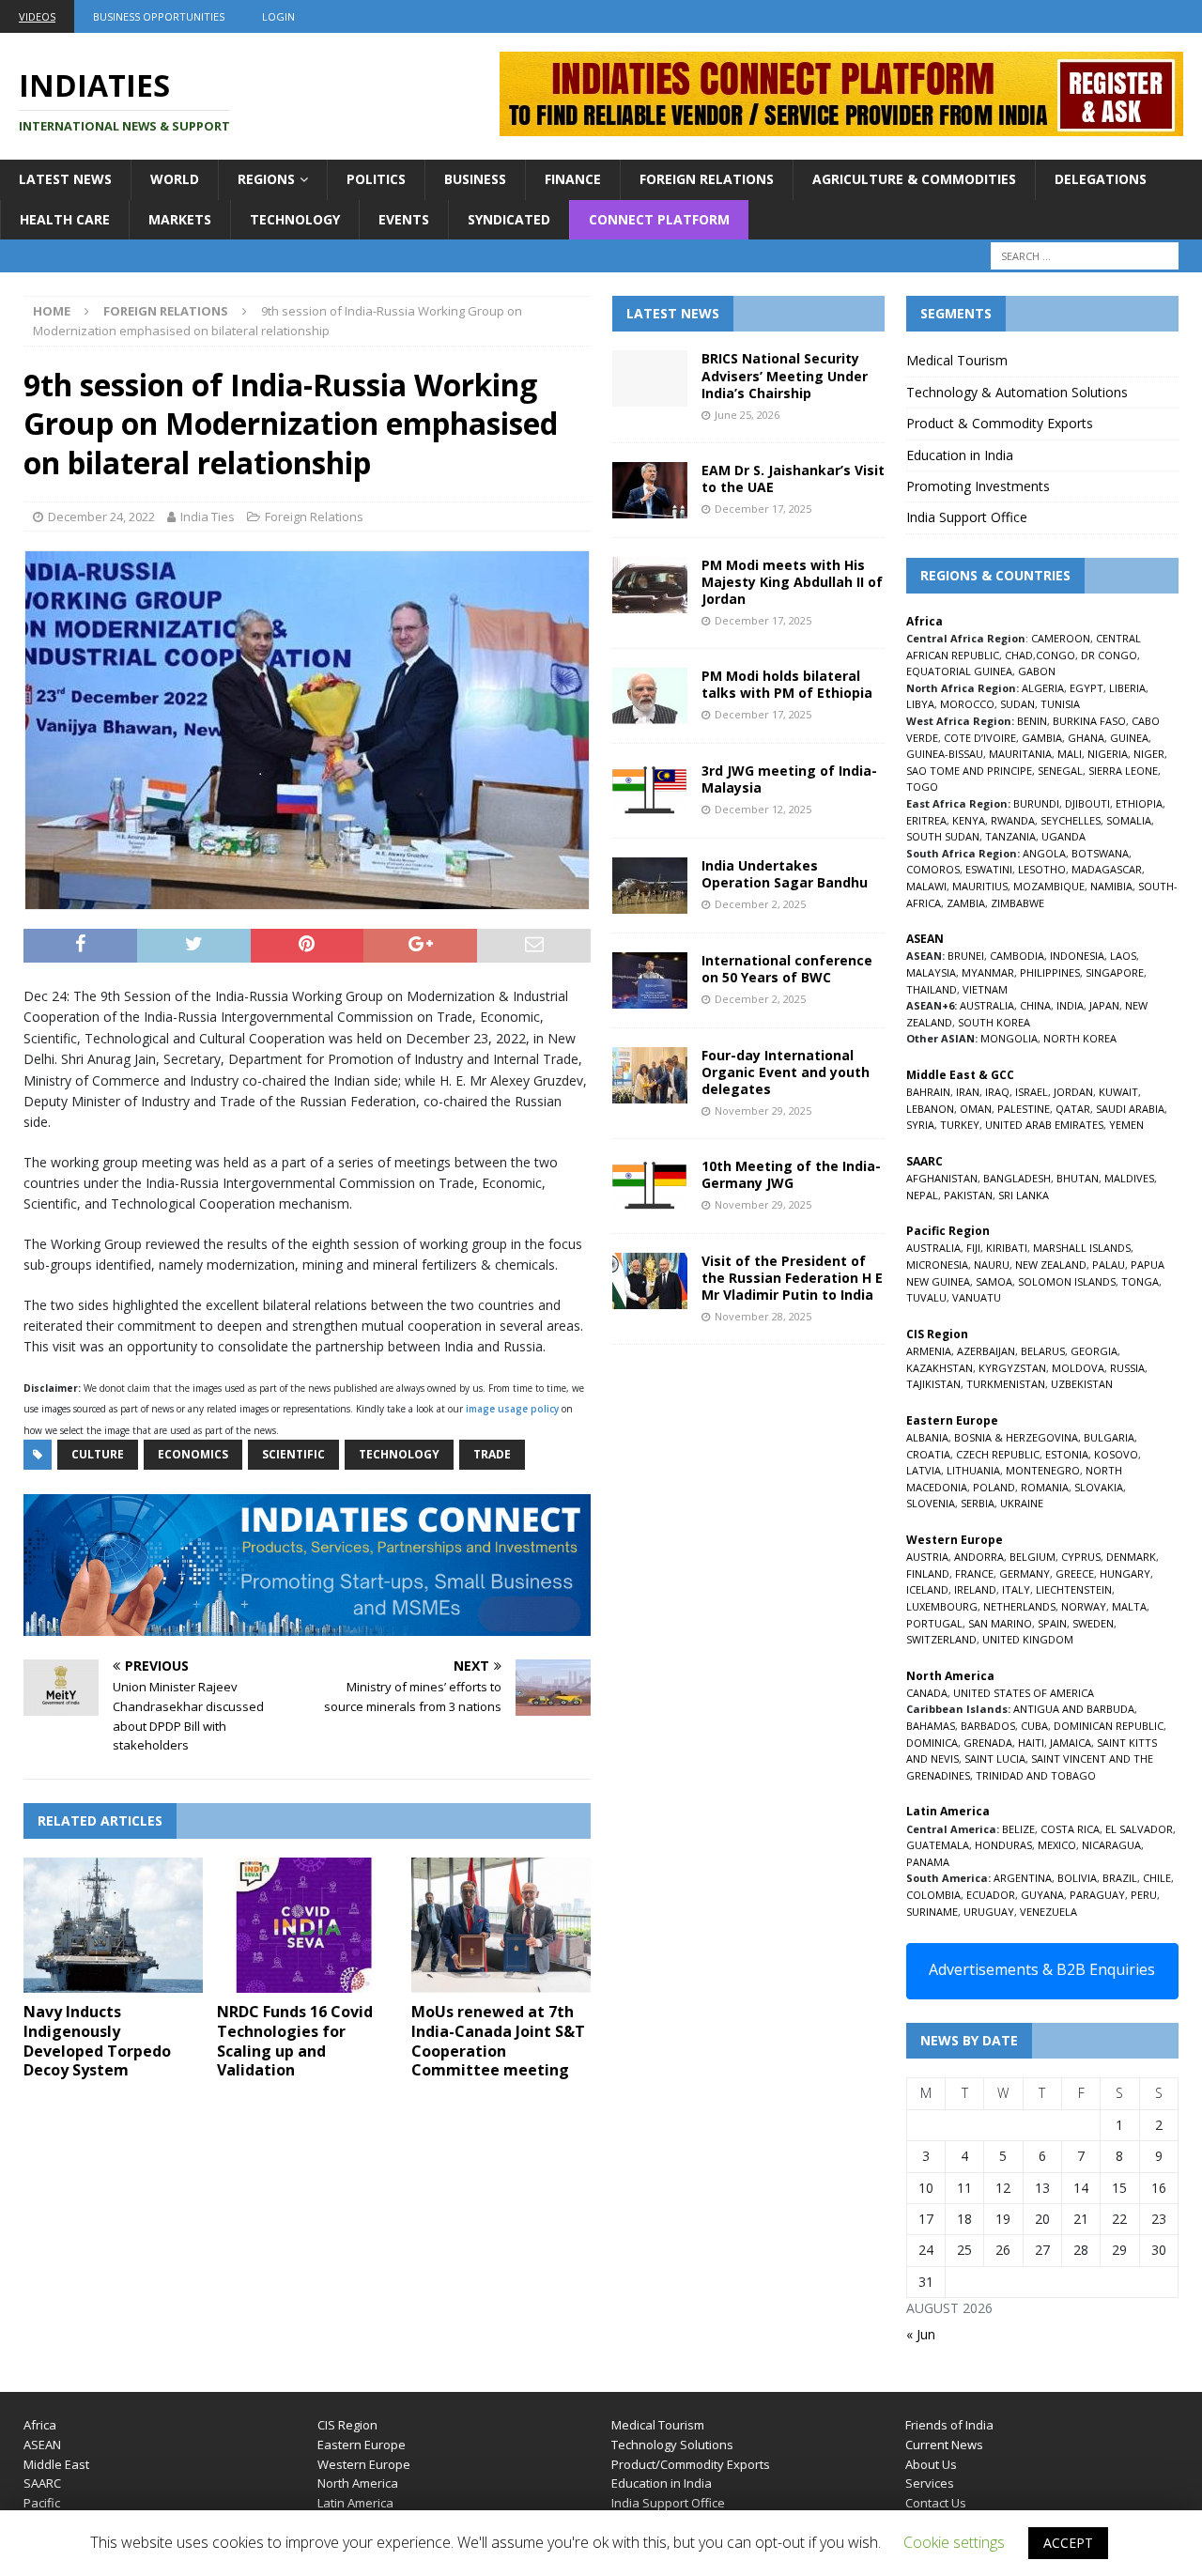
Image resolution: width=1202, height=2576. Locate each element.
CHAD (1019, 655)
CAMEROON (1061, 638)
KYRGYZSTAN (1012, 1368)
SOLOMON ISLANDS (1067, 1281)
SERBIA (978, 1503)
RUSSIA (1127, 1368)
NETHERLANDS (1019, 1606)
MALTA (1129, 1606)
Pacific (42, 2503)
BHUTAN (1078, 1178)
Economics (193, 1454)
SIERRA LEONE (1123, 771)
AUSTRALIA (987, 1005)
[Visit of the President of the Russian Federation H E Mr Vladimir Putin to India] (650, 1281)
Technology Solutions (672, 2445)
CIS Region (347, 2425)
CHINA (1035, 1005)
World (175, 179)
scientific (293, 1454)
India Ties (208, 517)
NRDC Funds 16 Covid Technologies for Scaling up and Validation (295, 2041)
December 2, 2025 (760, 904)
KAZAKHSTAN (940, 1368)
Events (404, 219)
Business (475, 179)
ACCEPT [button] (1068, 2543)
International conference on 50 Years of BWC (787, 969)
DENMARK (1131, 1557)
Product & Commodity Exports (1000, 423)
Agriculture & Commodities (914, 179)
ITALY (1016, 1589)
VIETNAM (985, 989)
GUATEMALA (938, 1845)
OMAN (976, 1109)
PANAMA (928, 1862)
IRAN (968, 1092)
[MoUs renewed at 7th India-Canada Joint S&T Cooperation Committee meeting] (501, 1925)
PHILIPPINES (1050, 972)
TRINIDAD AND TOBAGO (1036, 1775)
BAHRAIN (928, 1092)
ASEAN (925, 939)
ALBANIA (927, 1437)
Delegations (1101, 179)
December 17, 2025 (763, 509)
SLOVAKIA (1099, 1487)
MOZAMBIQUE (1049, 886)
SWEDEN (1093, 1623)
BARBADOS (988, 1726)
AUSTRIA (927, 1557)
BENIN (1032, 721)
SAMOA (994, 1281)
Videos (37, 16)
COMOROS (933, 869)
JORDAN (1073, 1092)
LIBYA (920, 704)
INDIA (1070, 1005)
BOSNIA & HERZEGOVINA (1016, 1437)
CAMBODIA (1017, 956)
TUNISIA (1060, 704)
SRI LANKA (1024, 1195)
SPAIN (1052, 1623)
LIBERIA (1127, 688)
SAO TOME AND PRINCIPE (969, 771)
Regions (266, 179)
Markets (180, 219)
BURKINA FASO (1089, 721)
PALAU (1109, 1265)
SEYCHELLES (1071, 820)
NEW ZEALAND (1051, 1265)
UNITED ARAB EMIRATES (1044, 1125)
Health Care (65, 219)
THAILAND (932, 989)
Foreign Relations (707, 179)
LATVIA (924, 1470)
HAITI (1031, 1743)
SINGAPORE (1115, 972)
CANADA (927, 1693)
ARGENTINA (1023, 1878)
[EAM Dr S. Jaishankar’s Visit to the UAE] (650, 490)
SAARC (42, 2483)
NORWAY (1084, 1606)
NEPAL (922, 1195)
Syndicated (509, 219)
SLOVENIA (931, 1503)
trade (492, 1454)
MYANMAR (988, 972)
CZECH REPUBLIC (998, 1454)
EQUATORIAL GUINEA (959, 671)
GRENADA (988, 1743)
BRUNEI (966, 956)
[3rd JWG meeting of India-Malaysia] (650, 791)
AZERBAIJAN (986, 1351)
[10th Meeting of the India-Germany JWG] (650, 1186)
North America (358, 2483)
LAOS (1123, 956)
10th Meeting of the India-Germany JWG (791, 1174)
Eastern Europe (362, 2445)
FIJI (973, 1248)
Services (930, 2483)
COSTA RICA (1070, 1829)
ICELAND (927, 1589)
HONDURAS (1003, 1845)
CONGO (1056, 655)
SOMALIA (1129, 820)
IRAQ (997, 1092)
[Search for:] (1085, 256)
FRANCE (974, 1573)
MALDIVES (1129, 1178)
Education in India (960, 455)
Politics (376, 179)
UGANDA (1063, 836)
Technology (295, 219)
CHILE (1157, 1878)
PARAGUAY (1097, 1895)
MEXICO (1057, 1845)
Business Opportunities (159, 16)
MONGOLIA (1009, 1038)
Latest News (65, 179)
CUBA (1034, 1726)
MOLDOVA (1078, 1368)
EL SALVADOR (1139, 1829)
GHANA (1086, 738)
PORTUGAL (934, 1623)
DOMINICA (932, 1743)
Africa (40, 2425)
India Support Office (967, 517)
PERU (1144, 1895)
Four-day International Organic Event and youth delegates (786, 1072)
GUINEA (1129, 738)
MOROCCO (967, 704)
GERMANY (1025, 1573)
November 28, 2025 (763, 1316)
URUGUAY (989, 1912)
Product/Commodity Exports (691, 2464)
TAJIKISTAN (933, 1384)
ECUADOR (991, 1895)
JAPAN (1104, 1005)
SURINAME (932, 1912)
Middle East (56, 2464)
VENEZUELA (1048, 1912)
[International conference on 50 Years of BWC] (650, 980)
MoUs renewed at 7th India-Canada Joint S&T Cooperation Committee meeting (498, 2041)
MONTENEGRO (1043, 1470)
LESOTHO (1042, 869)
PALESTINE (1024, 1109)
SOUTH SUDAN (943, 836)
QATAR (1073, 1109)
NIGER (1149, 754)
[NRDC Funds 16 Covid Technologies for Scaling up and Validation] (307, 1925)
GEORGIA (1094, 1351)
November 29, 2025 (763, 1111)
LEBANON (930, 1109)
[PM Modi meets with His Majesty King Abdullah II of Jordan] (650, 585)
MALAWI (926, 886)
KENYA (969, 820)
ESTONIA (1067, 1454)
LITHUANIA (973, 1470)
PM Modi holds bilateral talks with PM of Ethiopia (787, 684)
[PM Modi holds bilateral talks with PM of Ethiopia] (650, 696)
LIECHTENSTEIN (1074, 1589)
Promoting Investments (978, 486)
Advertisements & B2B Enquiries (1042, 1969)
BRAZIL (1120, 1878)
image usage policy (512, 1409)
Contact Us (936, 2503)
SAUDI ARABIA (1130, 1109)
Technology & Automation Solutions (1017, 392)
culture (98, 1454)
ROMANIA (1045, 1487)
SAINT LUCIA (995, 1758)
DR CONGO (1109, 655)
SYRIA (920, 1125)
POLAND (994, 1487)
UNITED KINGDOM (1028, 1639)
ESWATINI (989, 869)
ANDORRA (979, 1557)
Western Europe (364, 2464)
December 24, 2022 (101, 517)
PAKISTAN (968, 1195)
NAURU (992, 1265)
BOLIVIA (1077, 1878)
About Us (931, 2464)
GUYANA (1042, 1895)
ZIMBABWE (1017, 903)
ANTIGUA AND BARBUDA (1074, 1709)
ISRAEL (1032, 1092)
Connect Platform (659, 219)
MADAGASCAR (1107, 869)
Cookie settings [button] (954, 2542)
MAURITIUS (980, 886)
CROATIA (928, 1454)
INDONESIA (1077, 956)
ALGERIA (1043, 688)
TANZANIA (1010, 836)
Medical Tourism (957, 360)
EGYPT (1086, 688)
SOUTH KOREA (994, 1022)
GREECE (1075, 1573)
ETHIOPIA (1139, 803)
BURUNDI (1036, 803)
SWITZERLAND (941, 1639)
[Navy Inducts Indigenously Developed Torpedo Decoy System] (113, 1925)
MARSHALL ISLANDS (1082, 1248)
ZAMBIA (966, 903)
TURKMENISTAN (1006, 1384)
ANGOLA (1044, 853)
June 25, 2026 (747, 415)
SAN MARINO (1000, 1623)
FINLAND (928, 1573)
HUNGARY (1125, 1573)
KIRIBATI (1007, 1248)
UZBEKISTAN (1082, 1384)
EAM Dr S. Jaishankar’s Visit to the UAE (793, 478)
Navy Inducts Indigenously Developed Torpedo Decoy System (97, 2041)
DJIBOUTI (1087, 803)
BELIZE (1018, 1829)
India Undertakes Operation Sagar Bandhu (785, 874)
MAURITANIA (1020, 754)
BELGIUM (1032, 1557)
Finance (573, 179)
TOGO (922, 787)
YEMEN (1126, 1125)
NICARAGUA (1111, 1845)
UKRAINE (1022, 1503)
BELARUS (1043, 1351)
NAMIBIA (1111, 886)
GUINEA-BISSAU (945, 754)
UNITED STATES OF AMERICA (1024, 1693)
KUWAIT (1118, 1092)
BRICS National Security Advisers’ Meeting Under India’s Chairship (785, 375)
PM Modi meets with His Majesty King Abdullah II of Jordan (792, 582)
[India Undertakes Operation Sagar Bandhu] (650, 886)
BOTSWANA (1100, 853)
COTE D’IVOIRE (980, 738)
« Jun (921, 2334)
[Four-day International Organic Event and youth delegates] (650, 1075)
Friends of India (949, 2425)
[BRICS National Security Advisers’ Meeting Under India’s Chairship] (650, 378)
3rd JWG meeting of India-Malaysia (789, 779)
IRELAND (975, 1589)
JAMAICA (1071, 1743)
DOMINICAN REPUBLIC (1109, 1726)
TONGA (1140, 1281)
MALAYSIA (931, 972)
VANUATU (977, 1297)
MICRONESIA (937, 1265)
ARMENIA (929, 1351)
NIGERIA (1108, 754)
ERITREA (926, 820)
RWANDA (1013, 820)
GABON (1037, 671)
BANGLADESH (1017, 1178)
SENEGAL (1060, 771)
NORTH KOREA (1080, 1038)
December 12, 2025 (763, 809)
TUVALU (926, 1297)
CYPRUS (1081, 1557)
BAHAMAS (931, 1726)
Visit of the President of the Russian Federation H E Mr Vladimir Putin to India (792, 1278)
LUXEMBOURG (942, 1606)
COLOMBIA (933, 1895)
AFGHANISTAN (942, 1178)
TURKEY (960, 1125)
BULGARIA (1109, 1437)
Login (278, 16)
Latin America (355, 2503)
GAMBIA (1042, 738)
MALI (1070, 754)
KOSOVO (1116, 1454)
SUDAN (1017, 704)
